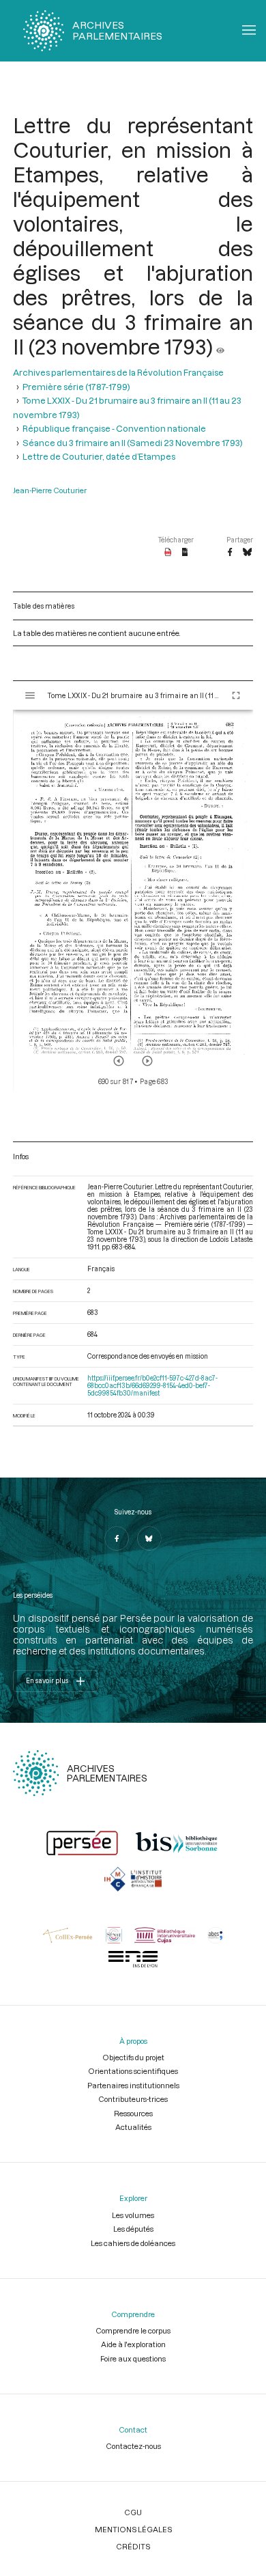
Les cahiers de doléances (133, 2243)
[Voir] (220, 346)
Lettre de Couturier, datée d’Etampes (99, 456)
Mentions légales (133, 2529)
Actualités (133, 2127)
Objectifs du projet (133, 2057)
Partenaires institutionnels (133, 2085)
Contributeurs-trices (133, 2099)
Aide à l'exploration (133, 2344)
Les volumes (133, 2215)
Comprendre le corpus (133, 2330)
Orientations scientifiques (133, 2071)
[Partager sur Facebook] (230, 553)
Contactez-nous (133, 2446)
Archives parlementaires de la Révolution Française (118, 372)
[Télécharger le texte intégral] (185, 553)
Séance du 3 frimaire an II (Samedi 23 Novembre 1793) (133, 443)
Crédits (133, 2546)
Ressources (133, 2113)
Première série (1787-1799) (76, 387)
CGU (133, 2512)
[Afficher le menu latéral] (30, 695)
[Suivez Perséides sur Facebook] (117, 1538)
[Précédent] (119, 1061)
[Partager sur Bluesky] (247, 553)
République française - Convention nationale (114, 428)
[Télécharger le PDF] (168, 553)
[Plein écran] (236, 695)
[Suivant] (147, 1061)
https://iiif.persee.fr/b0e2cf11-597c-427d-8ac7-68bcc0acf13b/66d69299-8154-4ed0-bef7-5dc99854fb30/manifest (152, 1386)
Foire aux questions (133, 2358)
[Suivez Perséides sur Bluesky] (149, 1538)
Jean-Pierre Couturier (50, 490)
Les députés (133, 2229)
